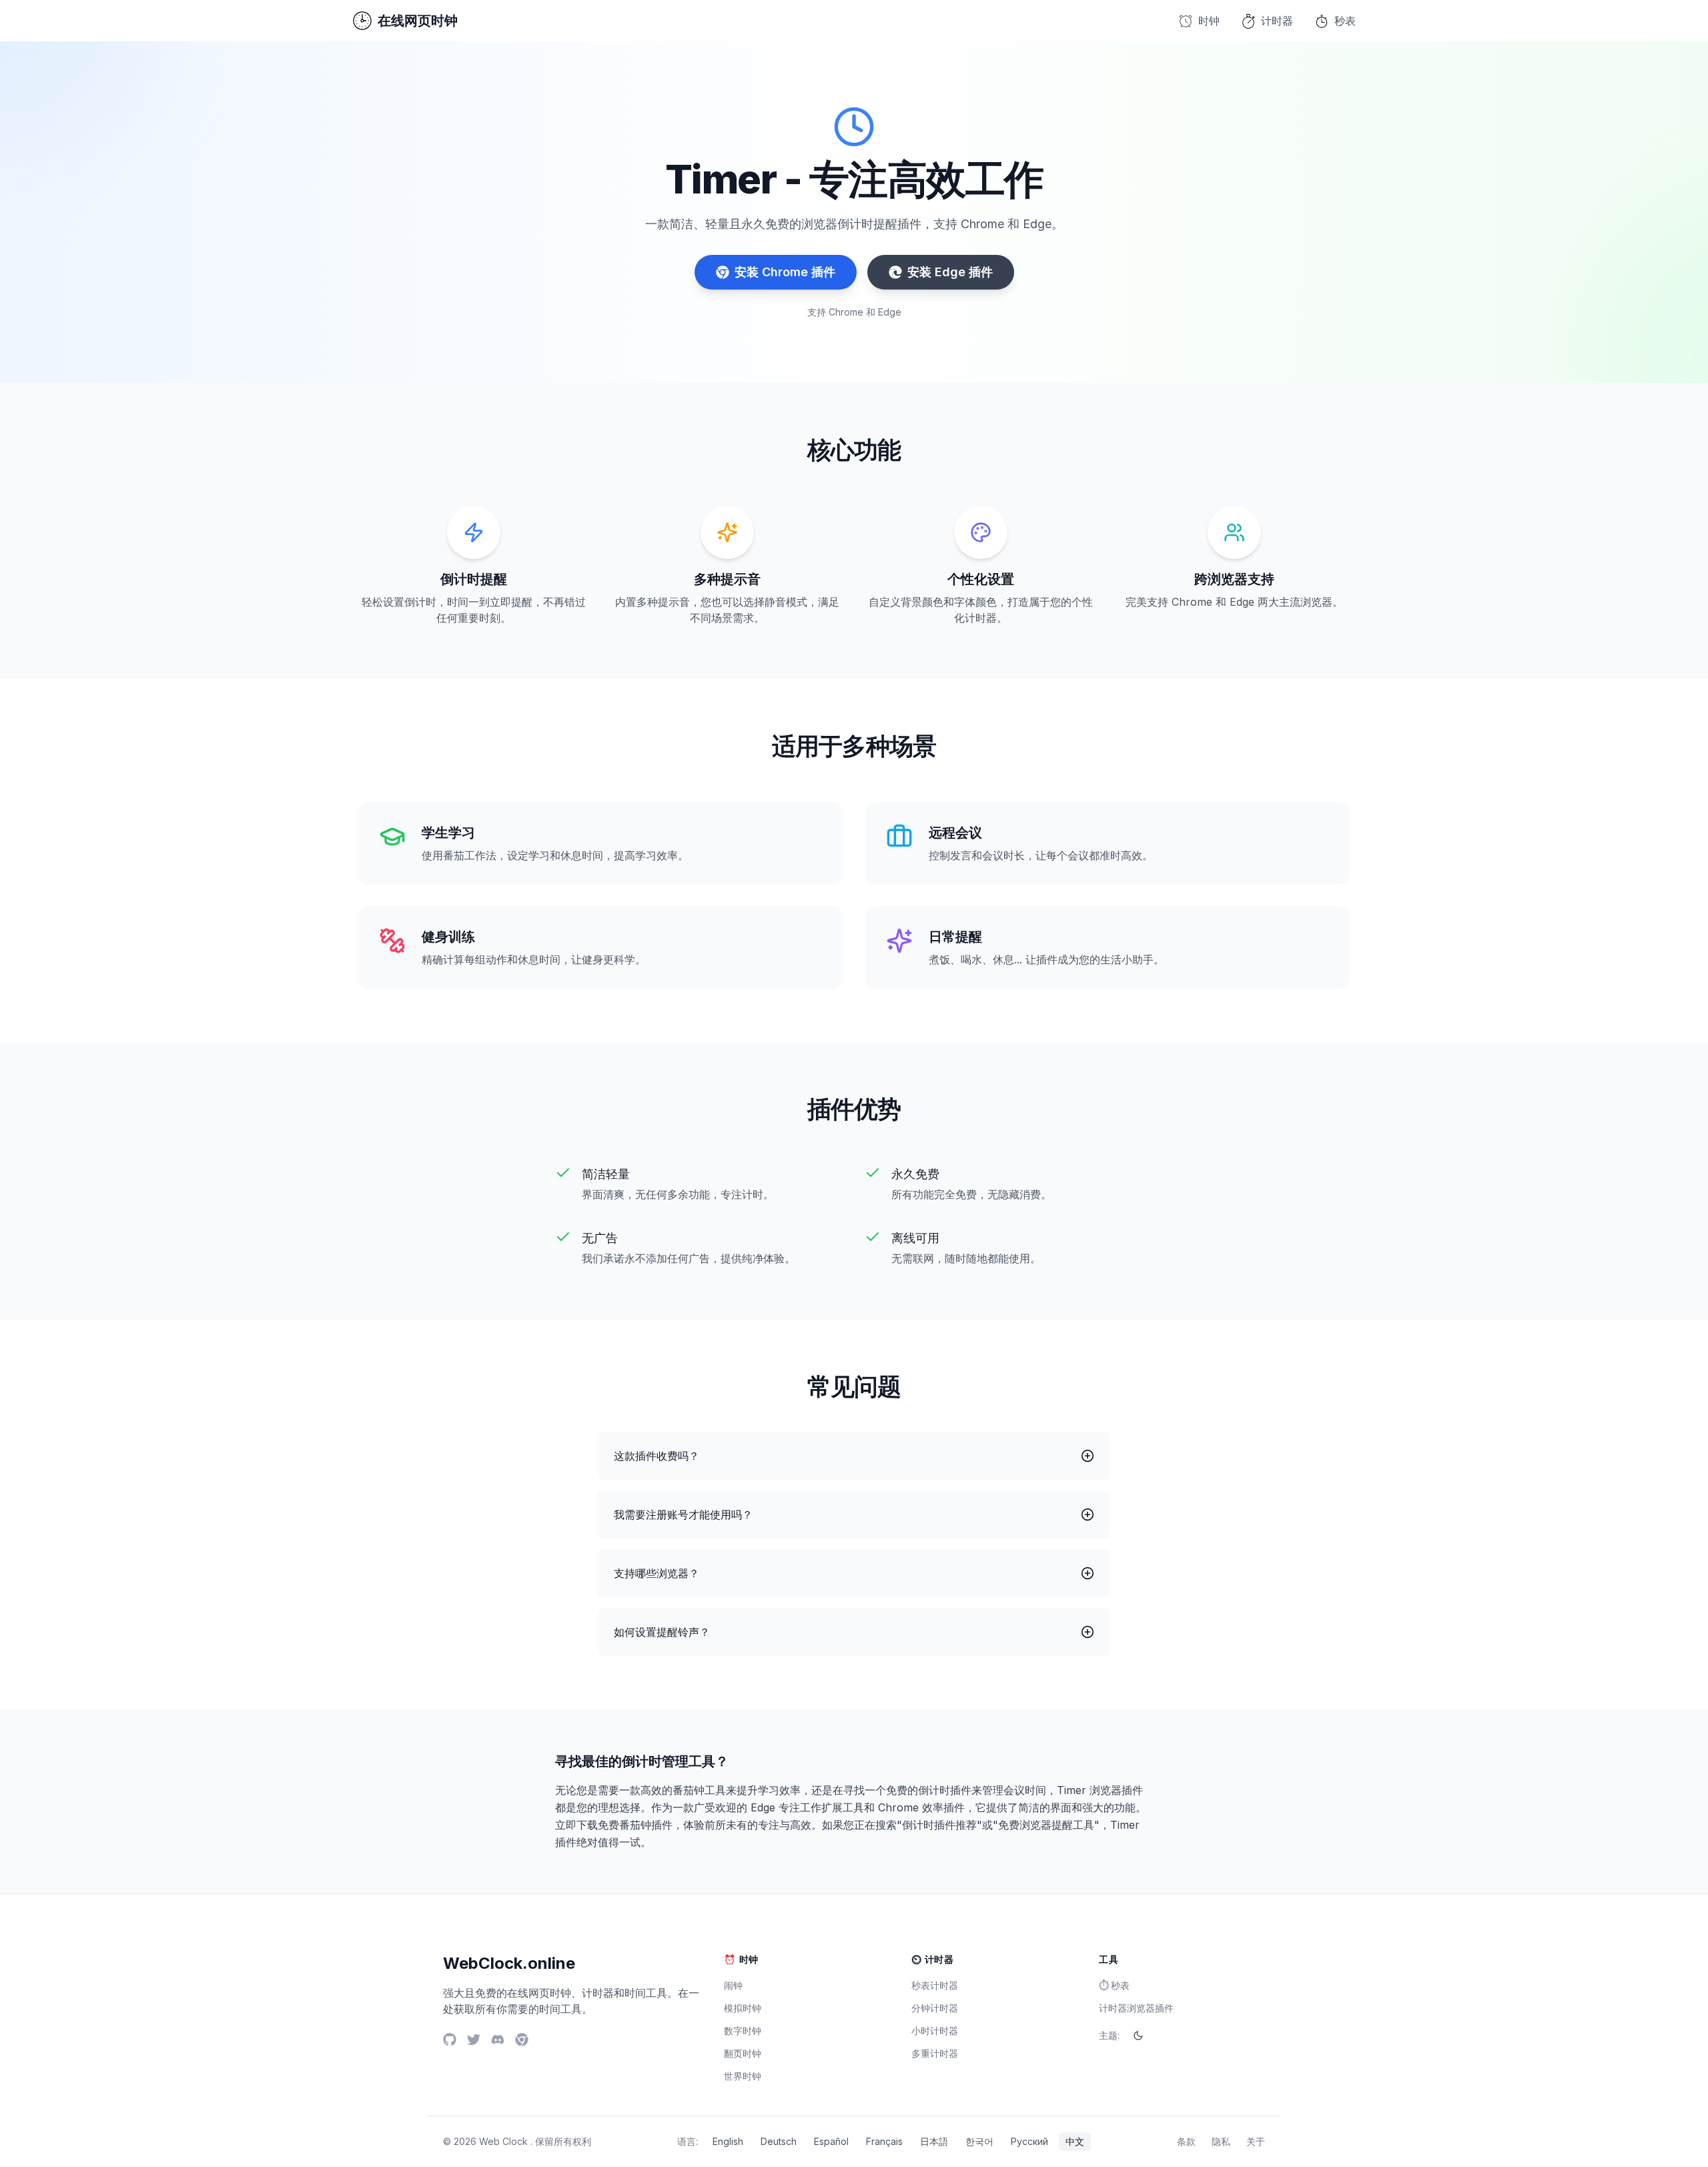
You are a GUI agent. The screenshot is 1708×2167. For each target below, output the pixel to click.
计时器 (1277, 21)
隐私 (1221, 2141)
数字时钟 (743, 2031)
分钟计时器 (935, 2008)
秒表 (1345, 21)
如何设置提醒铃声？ (662, 1632)
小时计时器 (935, 2031)
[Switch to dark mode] (1138, 2036)
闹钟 (733, 1985)
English (728, 2141)
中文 (1075, 2141)
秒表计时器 (935, 1985)
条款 (1186, 2141)
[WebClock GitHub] (450, 2040)
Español (831, 2141)
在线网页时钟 (418, 21)
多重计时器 (935, 2053)
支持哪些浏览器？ (657, 1573)
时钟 (1209, 21)
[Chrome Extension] (522, 2040)
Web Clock (503, 2141)
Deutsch (779, 2141)
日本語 (934, 2141)
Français (884, 2141)
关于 (1256, 2141)
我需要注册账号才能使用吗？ (683, 1514)
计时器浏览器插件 (1136, 2008)
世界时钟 (743, 2076)
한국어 (979, 2141)
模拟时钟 (743, 2008)
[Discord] (498, 2040)
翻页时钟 (743, 2053)
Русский (1029, 2141)
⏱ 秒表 (1114, 1985)
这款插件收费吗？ (657, 1456)
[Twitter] (474, 2040)
